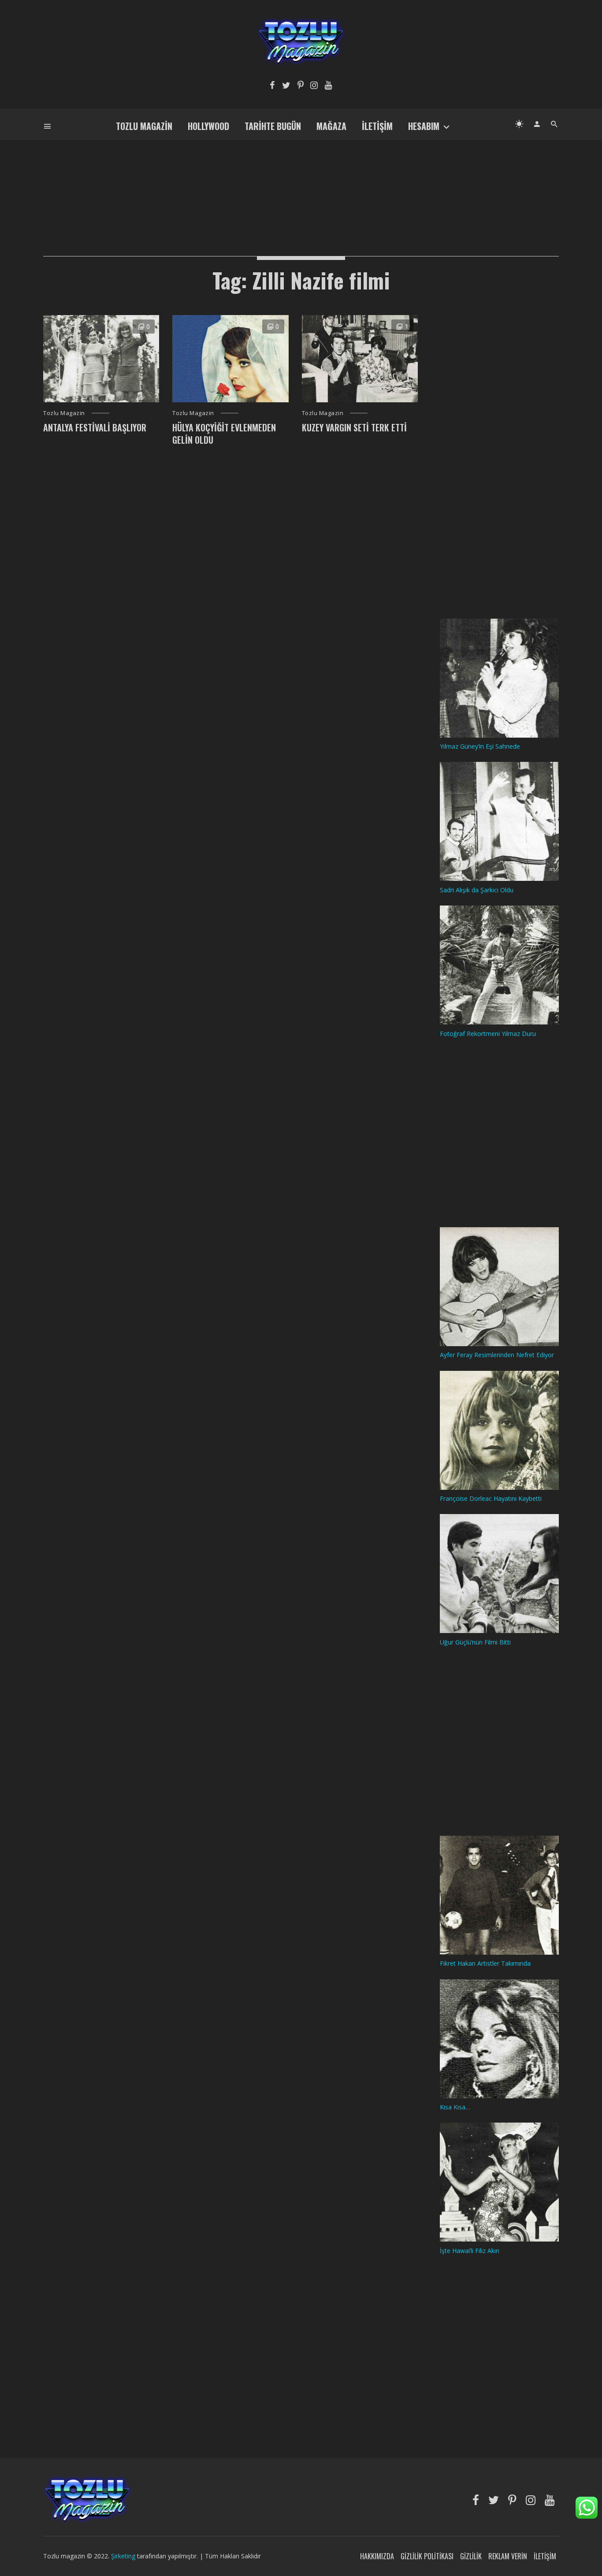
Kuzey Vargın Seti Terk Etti (354, 427)
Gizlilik (471, 2556)
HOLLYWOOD (208, 126)
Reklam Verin (508, 2556)
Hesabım (424, 126)
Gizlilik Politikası (427, 2556)
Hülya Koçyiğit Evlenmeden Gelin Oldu (224, 434)
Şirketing (124, 2556)
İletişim (377, 126)
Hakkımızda (377, 2556)
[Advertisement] (301, 183)
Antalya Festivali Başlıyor (95, 427)
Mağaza (331, 126)
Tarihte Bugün (273, 126)
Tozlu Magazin (144, 126)
